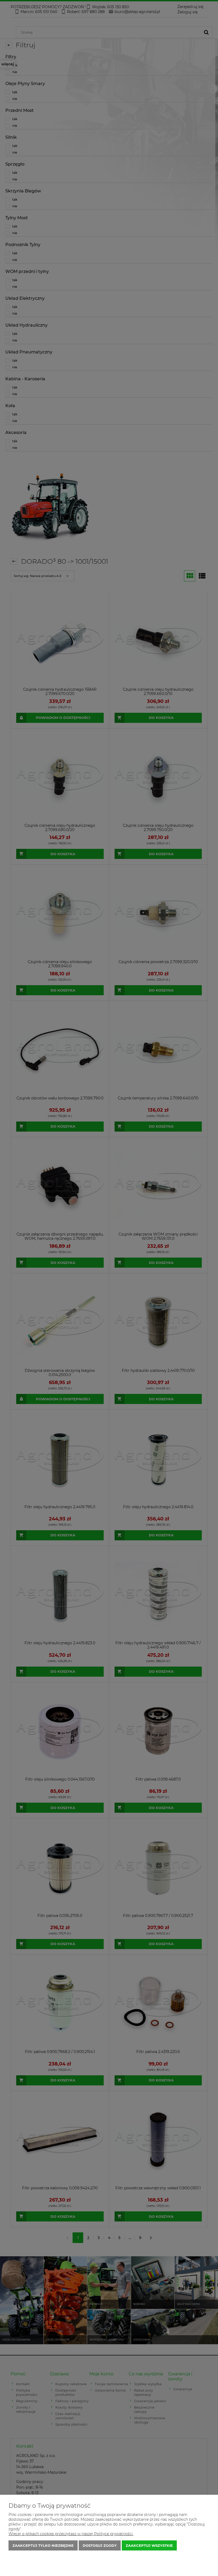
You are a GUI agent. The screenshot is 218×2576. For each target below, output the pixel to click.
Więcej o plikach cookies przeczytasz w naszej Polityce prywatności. (71, 2534)
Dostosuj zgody (100, 2545)
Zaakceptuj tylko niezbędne (43, 2545)
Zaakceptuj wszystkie (149, 2545)
